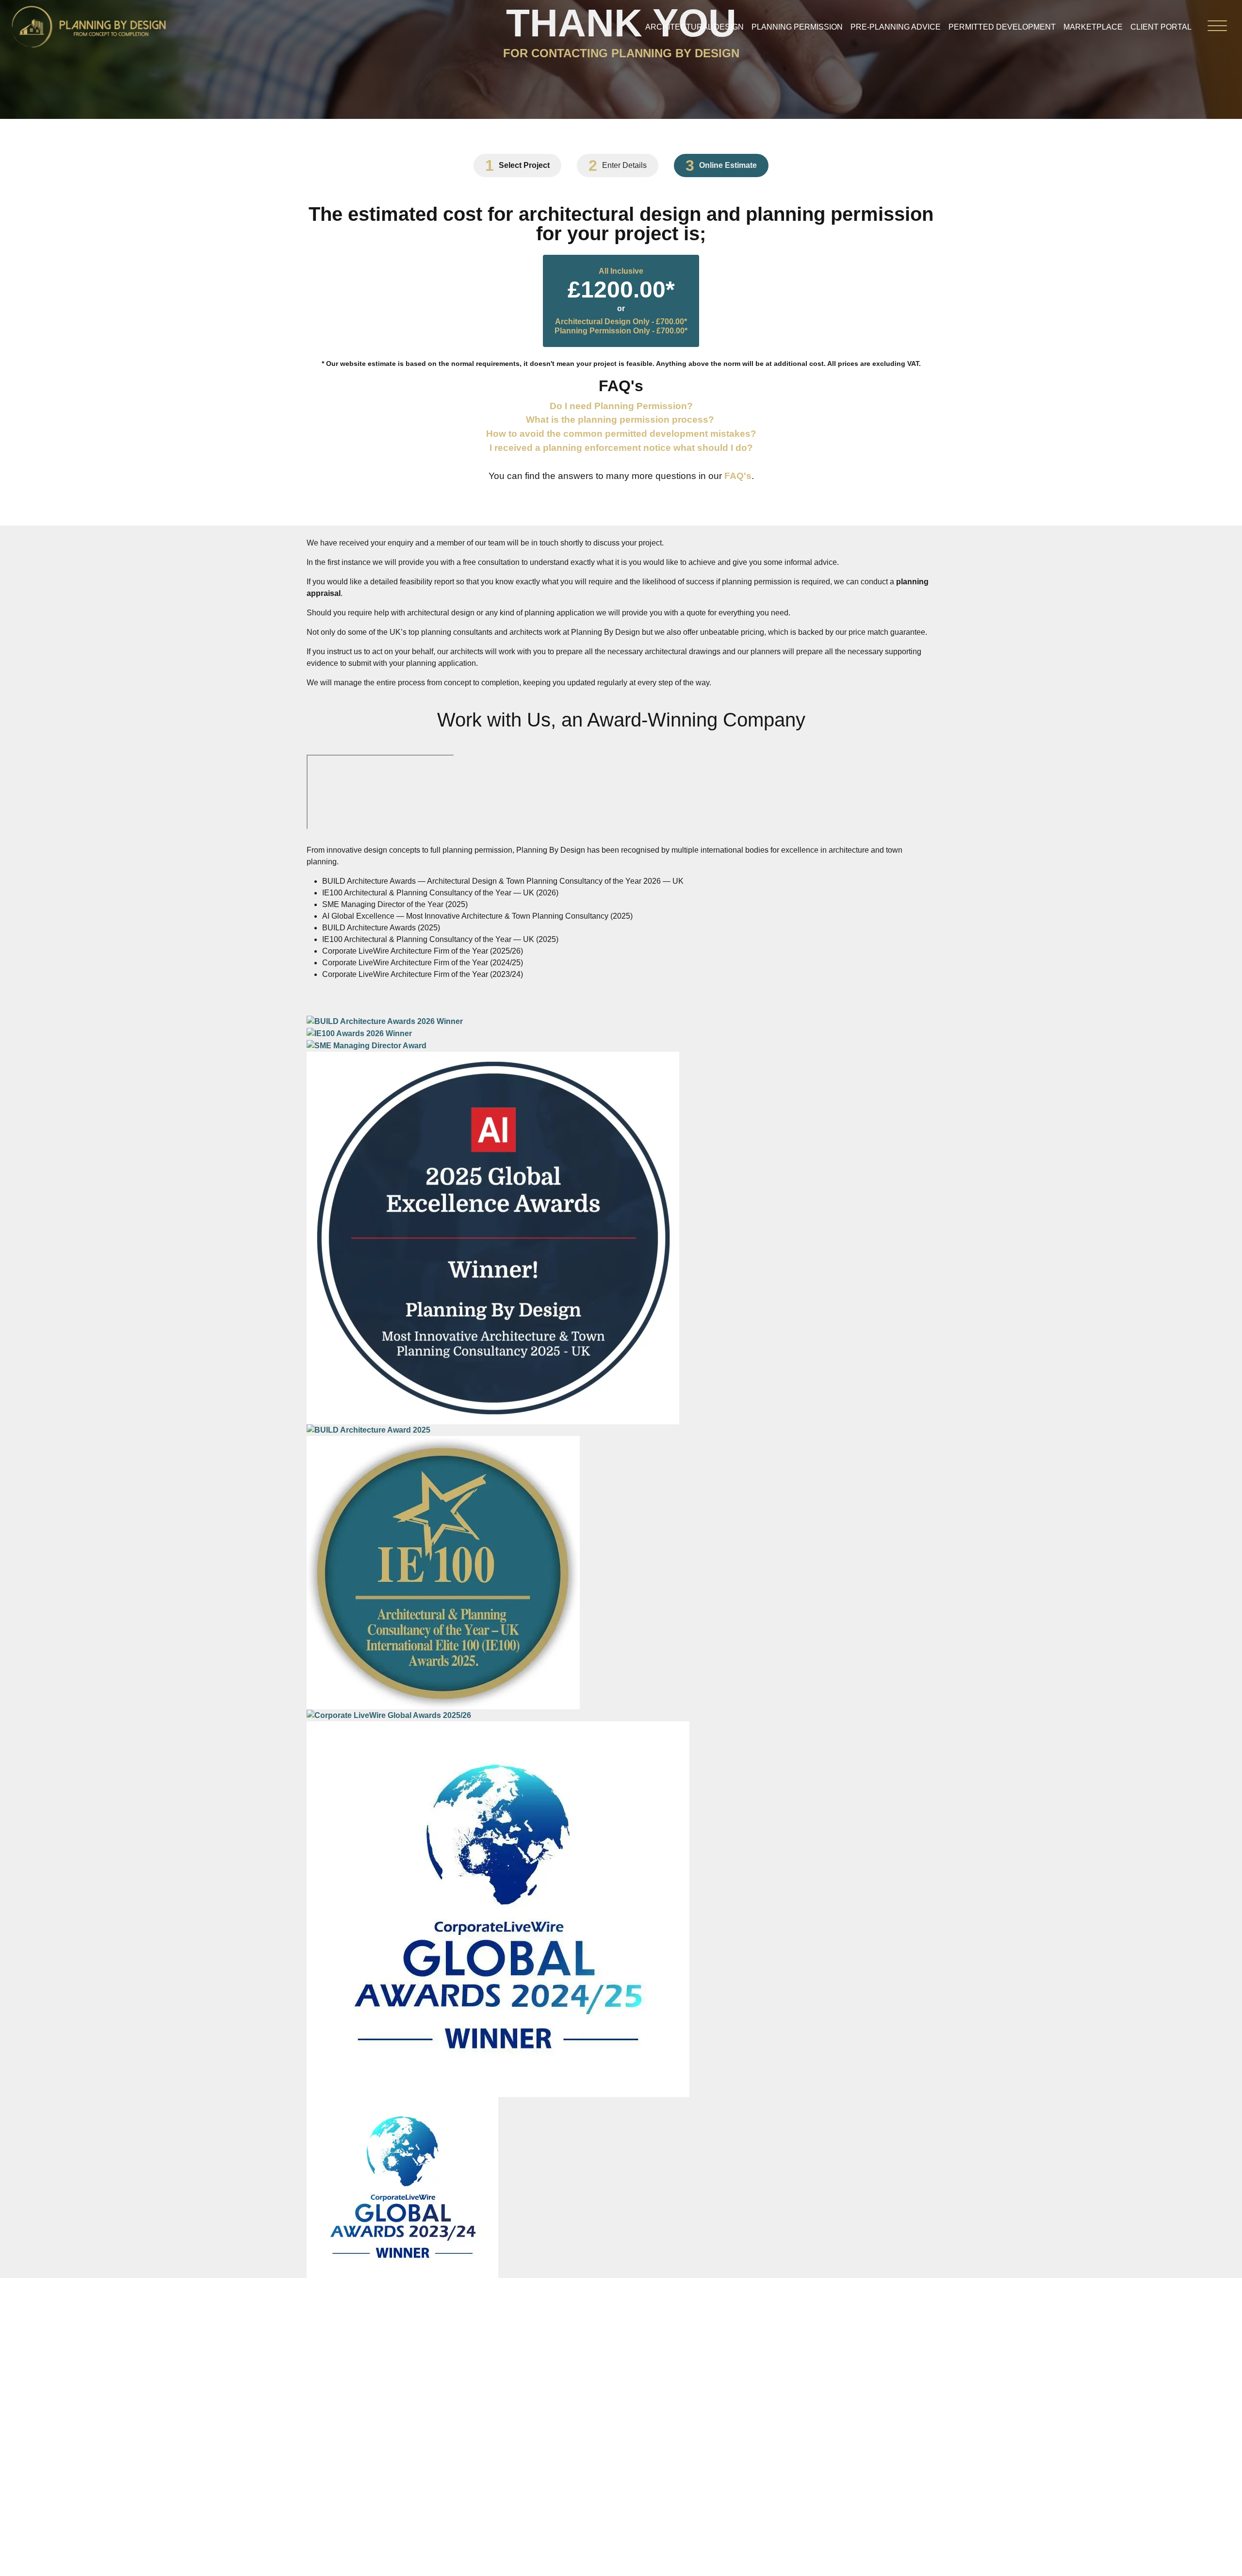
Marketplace (1093, 27)
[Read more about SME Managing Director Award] (367, 1045)
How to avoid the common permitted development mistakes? (621, 434)
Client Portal (1161, 27)
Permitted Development (1002, 27)
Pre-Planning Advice (896, 27)
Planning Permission (797, 27)
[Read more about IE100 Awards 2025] (443, 1572)
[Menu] (1217, 28)
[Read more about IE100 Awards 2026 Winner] (359, 1033)
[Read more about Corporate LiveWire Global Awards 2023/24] (402, 2187)
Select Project (524, 165)
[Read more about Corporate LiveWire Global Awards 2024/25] (498, 1908)
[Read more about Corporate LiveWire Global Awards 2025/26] (389, 1715)
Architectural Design (695, 27)
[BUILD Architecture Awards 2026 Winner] (385, 1021)
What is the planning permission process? (620, 420)
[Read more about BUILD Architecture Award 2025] (368, 1430)
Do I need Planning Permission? (621, 406)
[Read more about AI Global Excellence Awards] (493, 1237)
